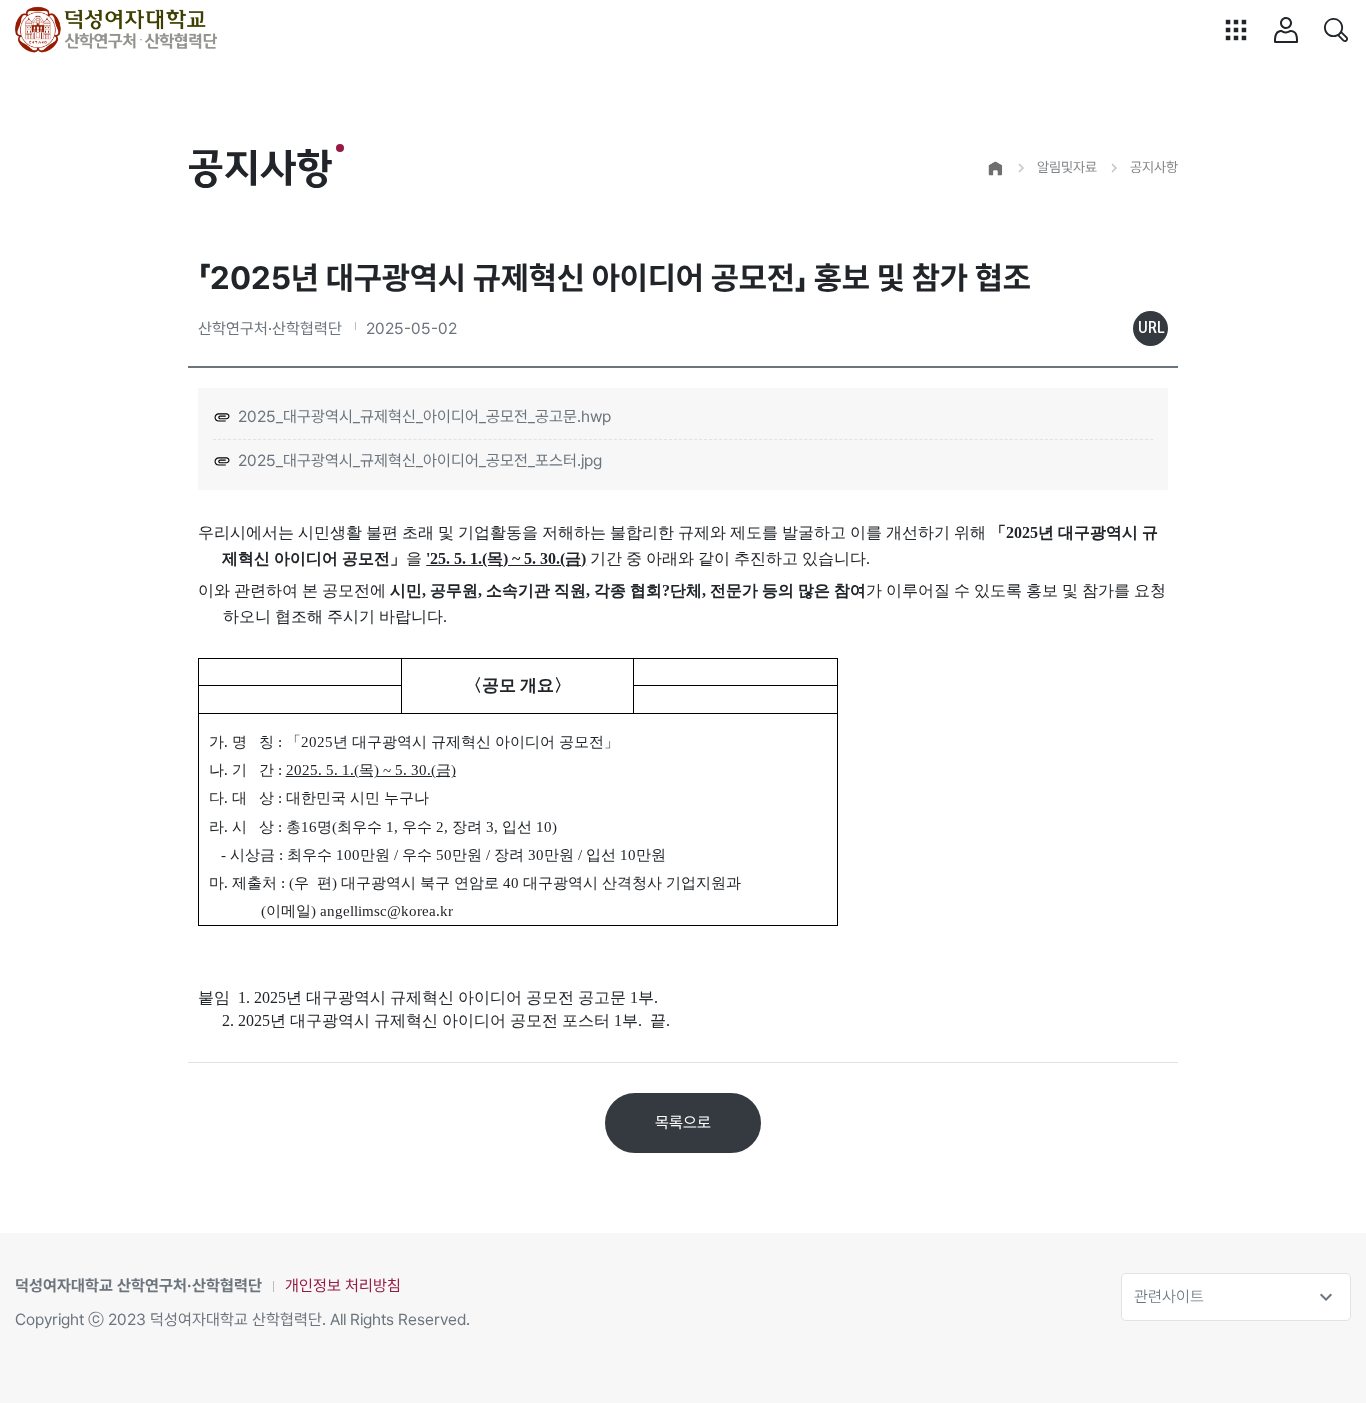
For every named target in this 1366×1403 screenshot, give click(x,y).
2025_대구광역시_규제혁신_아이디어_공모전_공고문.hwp (424, 416)
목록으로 (683, 1122)
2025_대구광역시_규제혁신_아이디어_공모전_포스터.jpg (420, 460)
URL (1151, 328)
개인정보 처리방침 (343, 1285)
